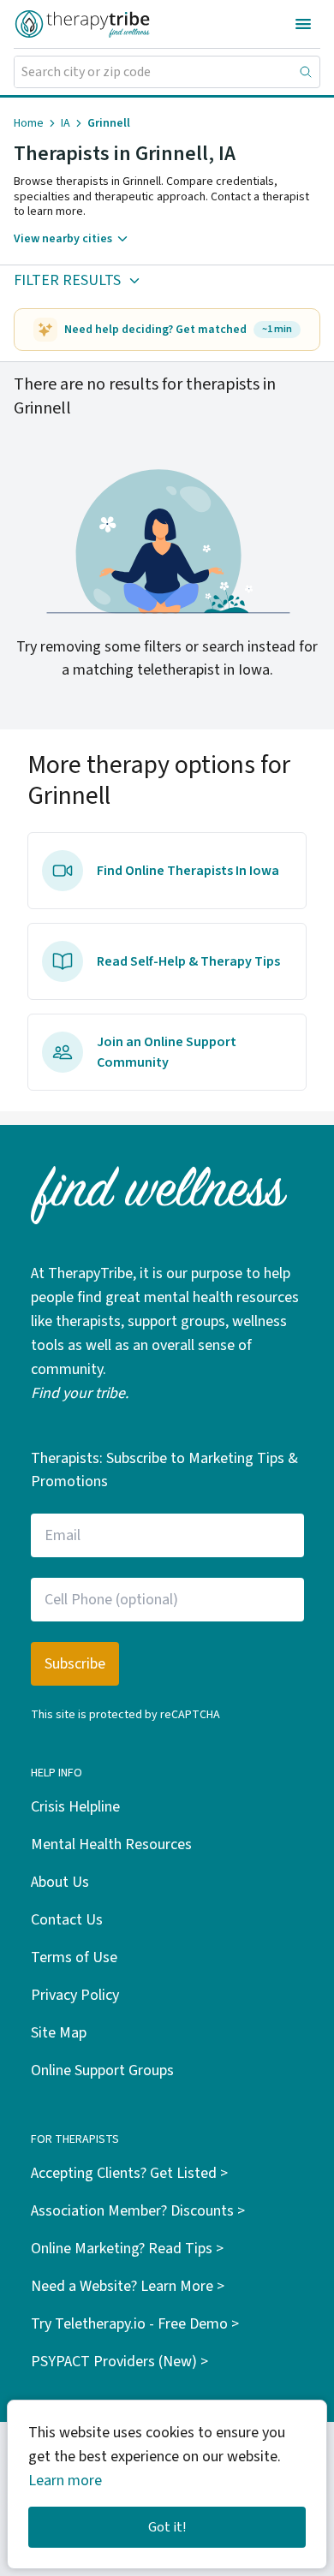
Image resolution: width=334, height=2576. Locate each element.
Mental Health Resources (111, 1844)
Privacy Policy (75, 1995)
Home (29, 123)
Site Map (59, 2033)
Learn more (65, 2481)
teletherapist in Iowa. (205, 670)
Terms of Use (74, 1957)
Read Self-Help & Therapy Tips (188, 961)
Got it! (167, 2527)
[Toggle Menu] (303, 24)
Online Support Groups (102, 2070)
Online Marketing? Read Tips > (127, 2249)
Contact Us (67, 1920)
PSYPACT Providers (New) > (119, 2362)
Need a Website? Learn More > (128, 2286)
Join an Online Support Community (167, 1052)
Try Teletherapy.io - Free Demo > (135, 2324)
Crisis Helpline (75, 1807)
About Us (60, 1882)
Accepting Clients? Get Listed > (129, 2173)
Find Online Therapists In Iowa (188, 871)
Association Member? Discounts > (138, 2211)
